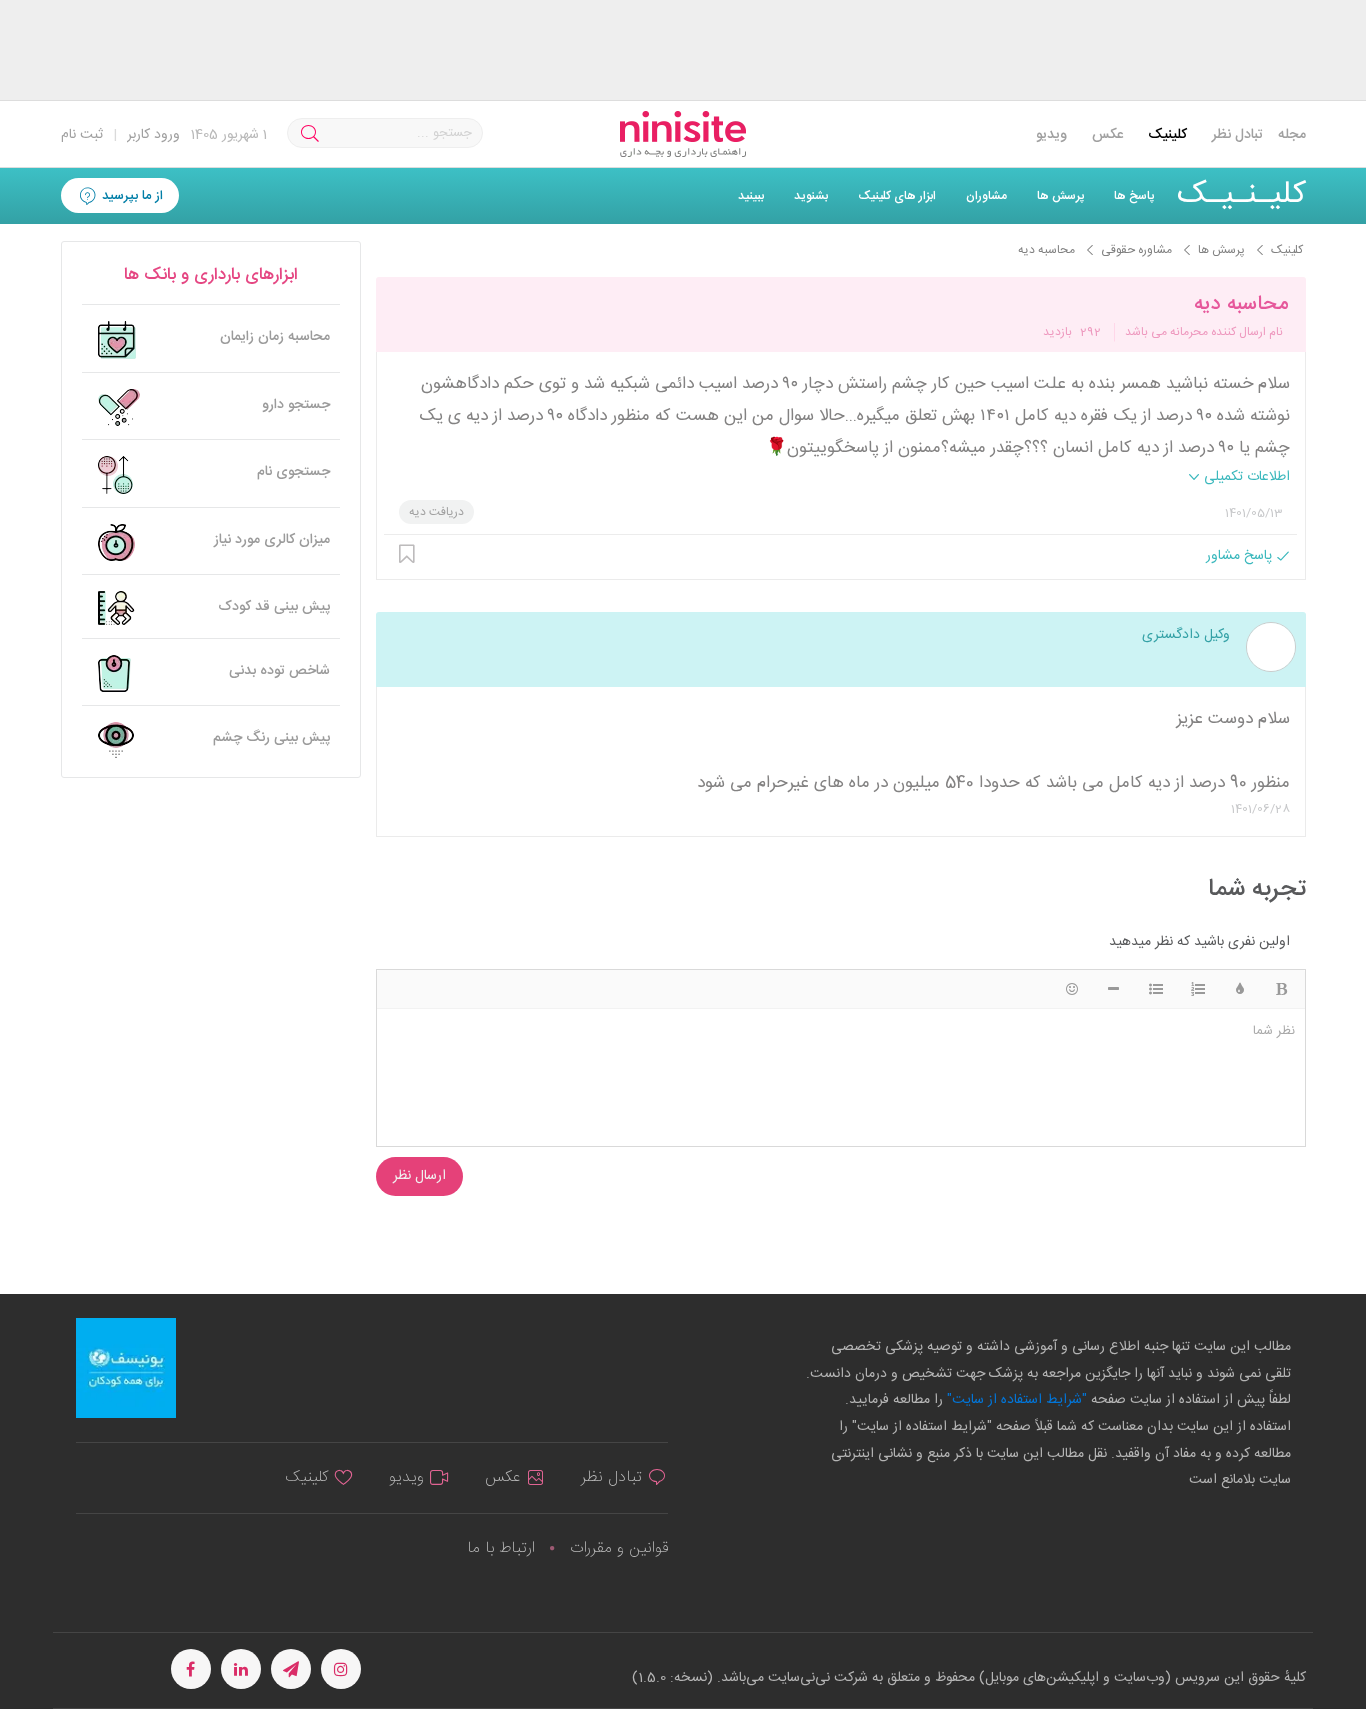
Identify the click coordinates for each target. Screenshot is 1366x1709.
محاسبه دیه (1241, 304)
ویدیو (1051, 135)
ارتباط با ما (501, 1548)
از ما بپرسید (130, 196)
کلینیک (1167, 135)
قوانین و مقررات (619, 1548)
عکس (1107, 135)
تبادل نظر (1237, 135)
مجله (1292, 135)
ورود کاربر (153, 135)
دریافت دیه (436, 512)
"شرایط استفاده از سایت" (1015, 1400)
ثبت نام (82, 135)
